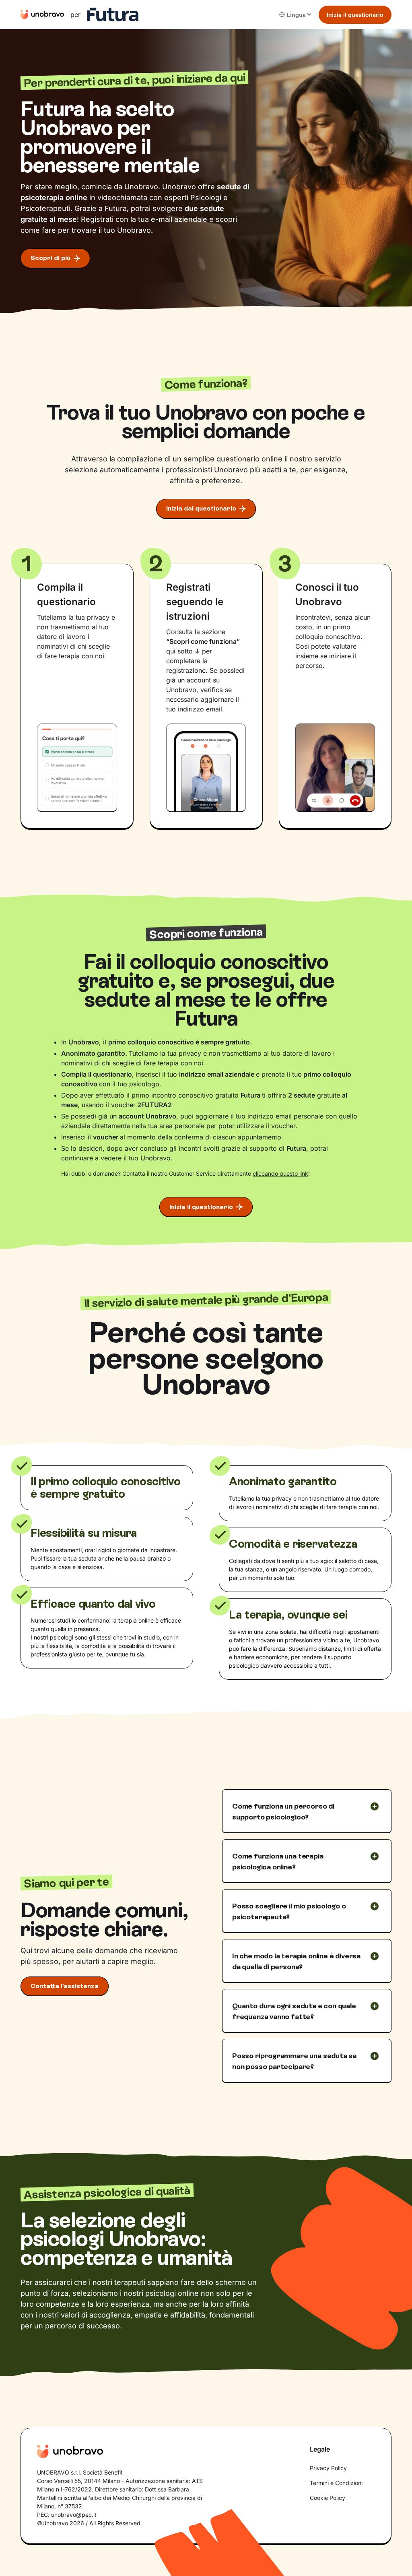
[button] (296, 15)
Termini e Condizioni (336, 2483)
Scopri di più (50, 258)
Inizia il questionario (355, 15)
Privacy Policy (328, 2468)
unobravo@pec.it (74, 2515)
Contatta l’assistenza (65, 1986)
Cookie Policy (328, 2498)
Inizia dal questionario (201, 508)
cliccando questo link (280, 1173)
